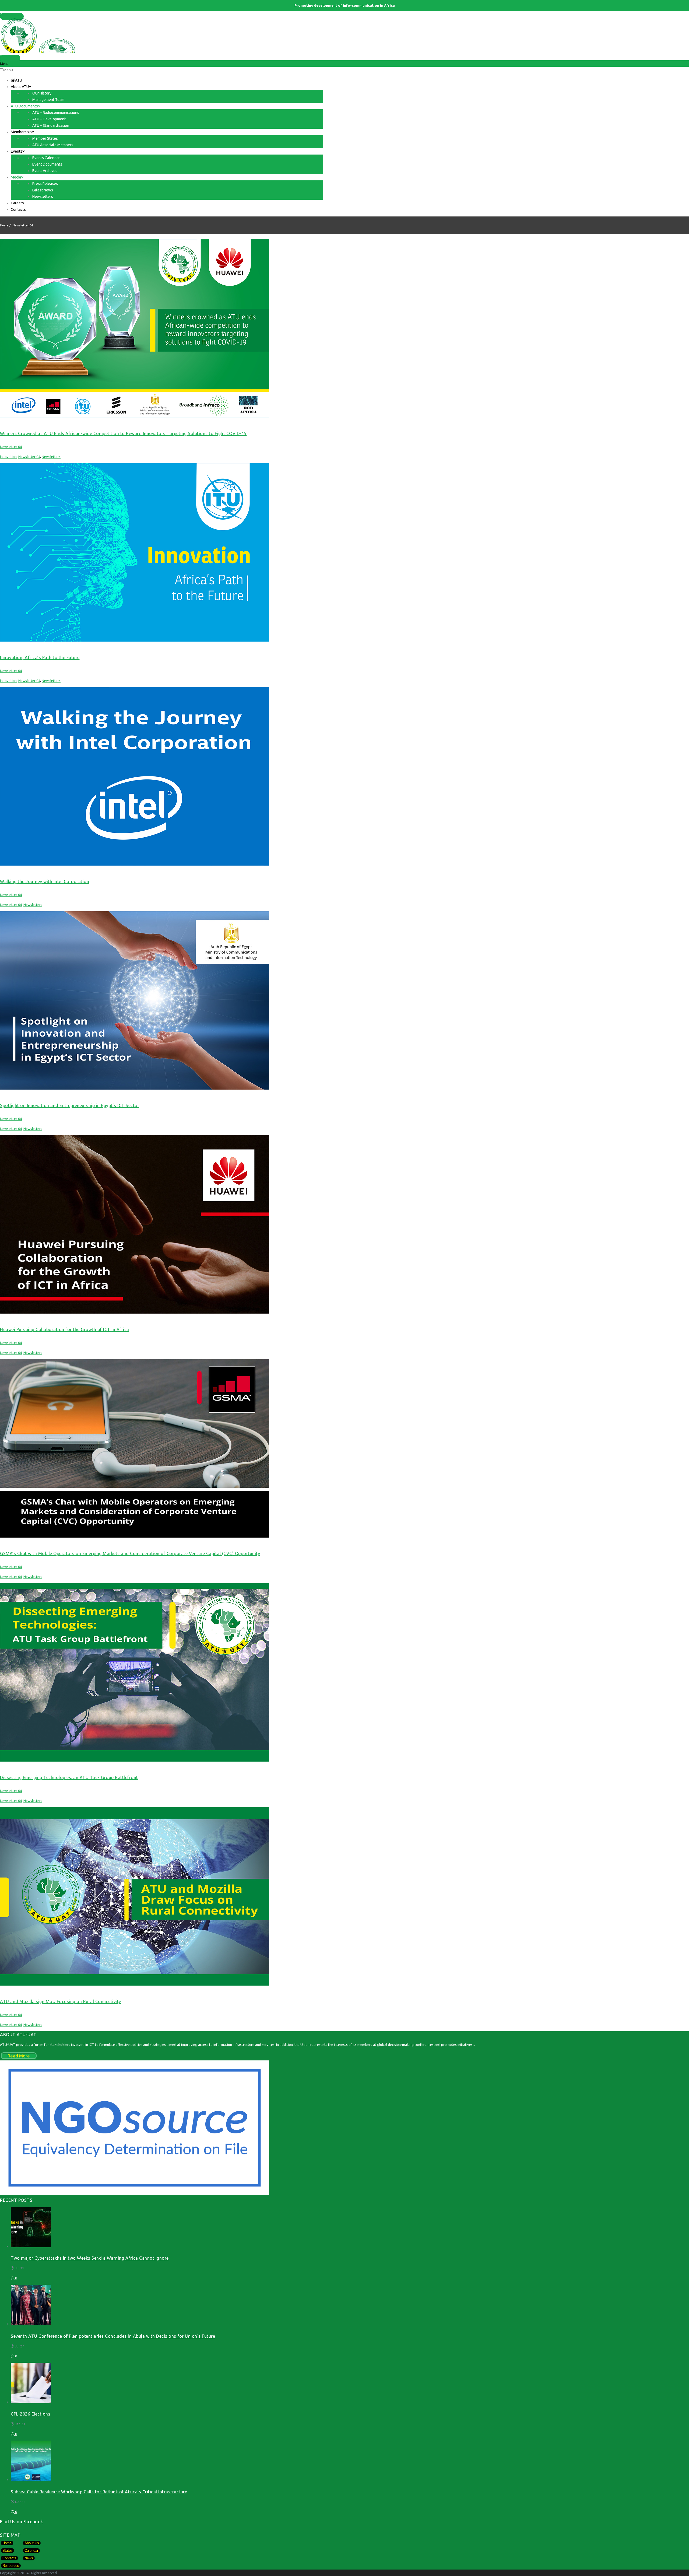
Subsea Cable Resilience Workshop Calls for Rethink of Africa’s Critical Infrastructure (99, 2492)
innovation (8, 457)
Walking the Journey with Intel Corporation (45, 881)
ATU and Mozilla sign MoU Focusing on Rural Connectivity (61, 2001)
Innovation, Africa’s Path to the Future (40, 657)
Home (4, 225)
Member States (12, 15)
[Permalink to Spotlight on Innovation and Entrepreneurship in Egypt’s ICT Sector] (135, 1088)
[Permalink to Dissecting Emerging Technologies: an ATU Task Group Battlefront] (135, 1760)
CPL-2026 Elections (31, 2414)
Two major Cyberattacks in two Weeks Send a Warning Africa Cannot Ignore (90, 2258)
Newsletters (51, 457)
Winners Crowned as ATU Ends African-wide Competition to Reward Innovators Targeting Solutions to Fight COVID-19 (123, 433)
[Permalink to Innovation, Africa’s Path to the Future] (135, 640)
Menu (8, 70)
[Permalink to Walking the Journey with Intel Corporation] (135, 864)
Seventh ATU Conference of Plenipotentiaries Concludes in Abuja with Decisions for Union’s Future (113, 2336)
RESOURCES (10, 56)
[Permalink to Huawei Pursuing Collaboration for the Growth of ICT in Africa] (135, 1312)
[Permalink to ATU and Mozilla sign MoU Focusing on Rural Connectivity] (135, 1984)
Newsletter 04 (23, 225)
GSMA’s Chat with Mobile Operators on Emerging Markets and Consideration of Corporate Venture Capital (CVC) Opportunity (130, 1553)
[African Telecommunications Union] (344, 35)
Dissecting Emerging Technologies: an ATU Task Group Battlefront (69, 1777)
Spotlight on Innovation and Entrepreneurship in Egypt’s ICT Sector (70, 1105)
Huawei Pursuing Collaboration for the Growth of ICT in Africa (65, 1329)
